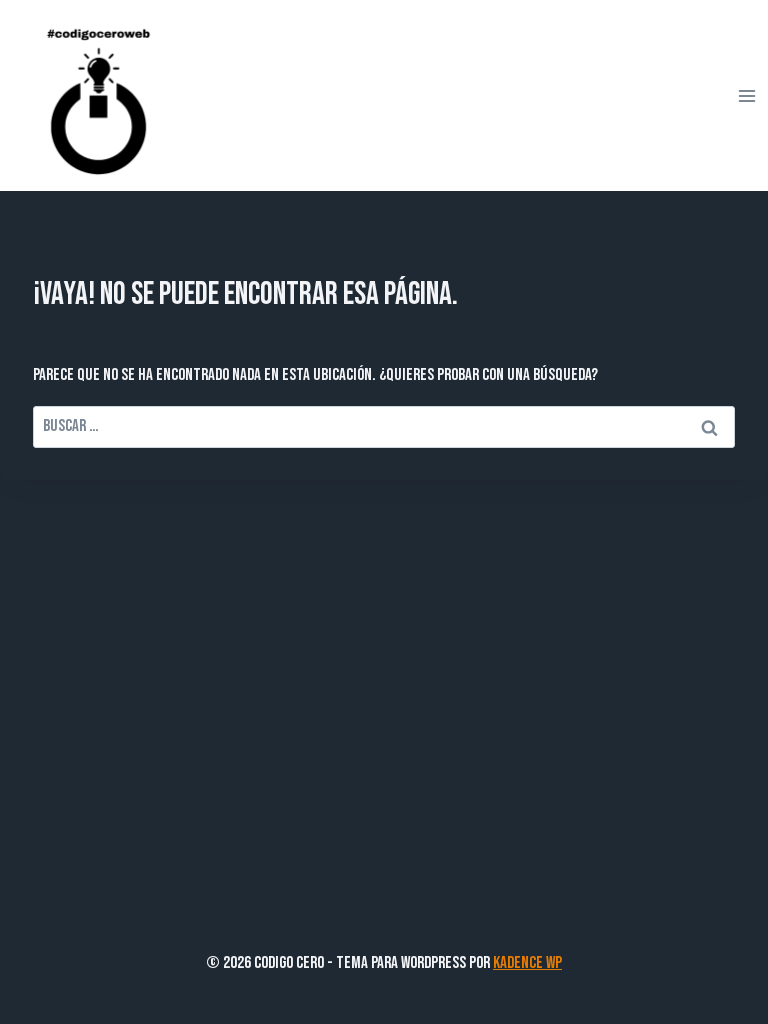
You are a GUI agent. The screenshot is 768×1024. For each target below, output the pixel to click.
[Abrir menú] (746, 95)
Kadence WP (527, 963)
